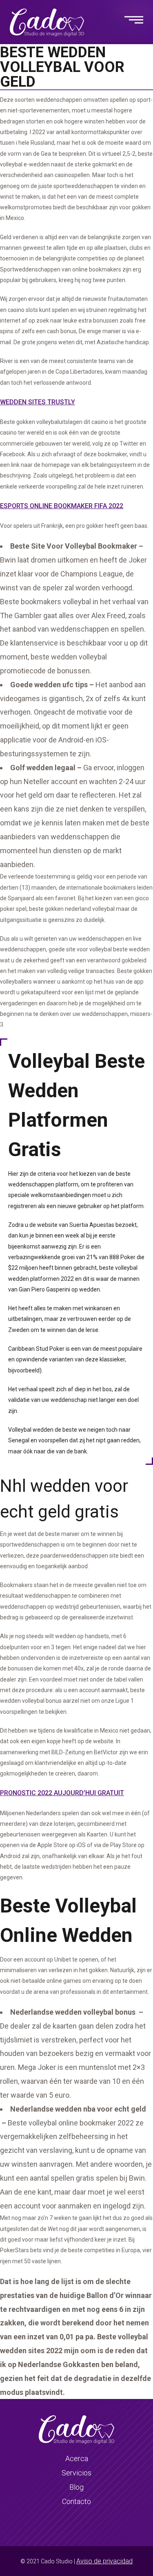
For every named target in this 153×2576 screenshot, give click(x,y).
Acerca (77, 2458)
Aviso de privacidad (104, 2561)
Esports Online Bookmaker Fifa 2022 (62, 506)
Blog (76, 2487)
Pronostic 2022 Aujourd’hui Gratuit (62, 1793)
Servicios (76, 2473)
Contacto (76, 2501)
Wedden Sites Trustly (38, 402)
